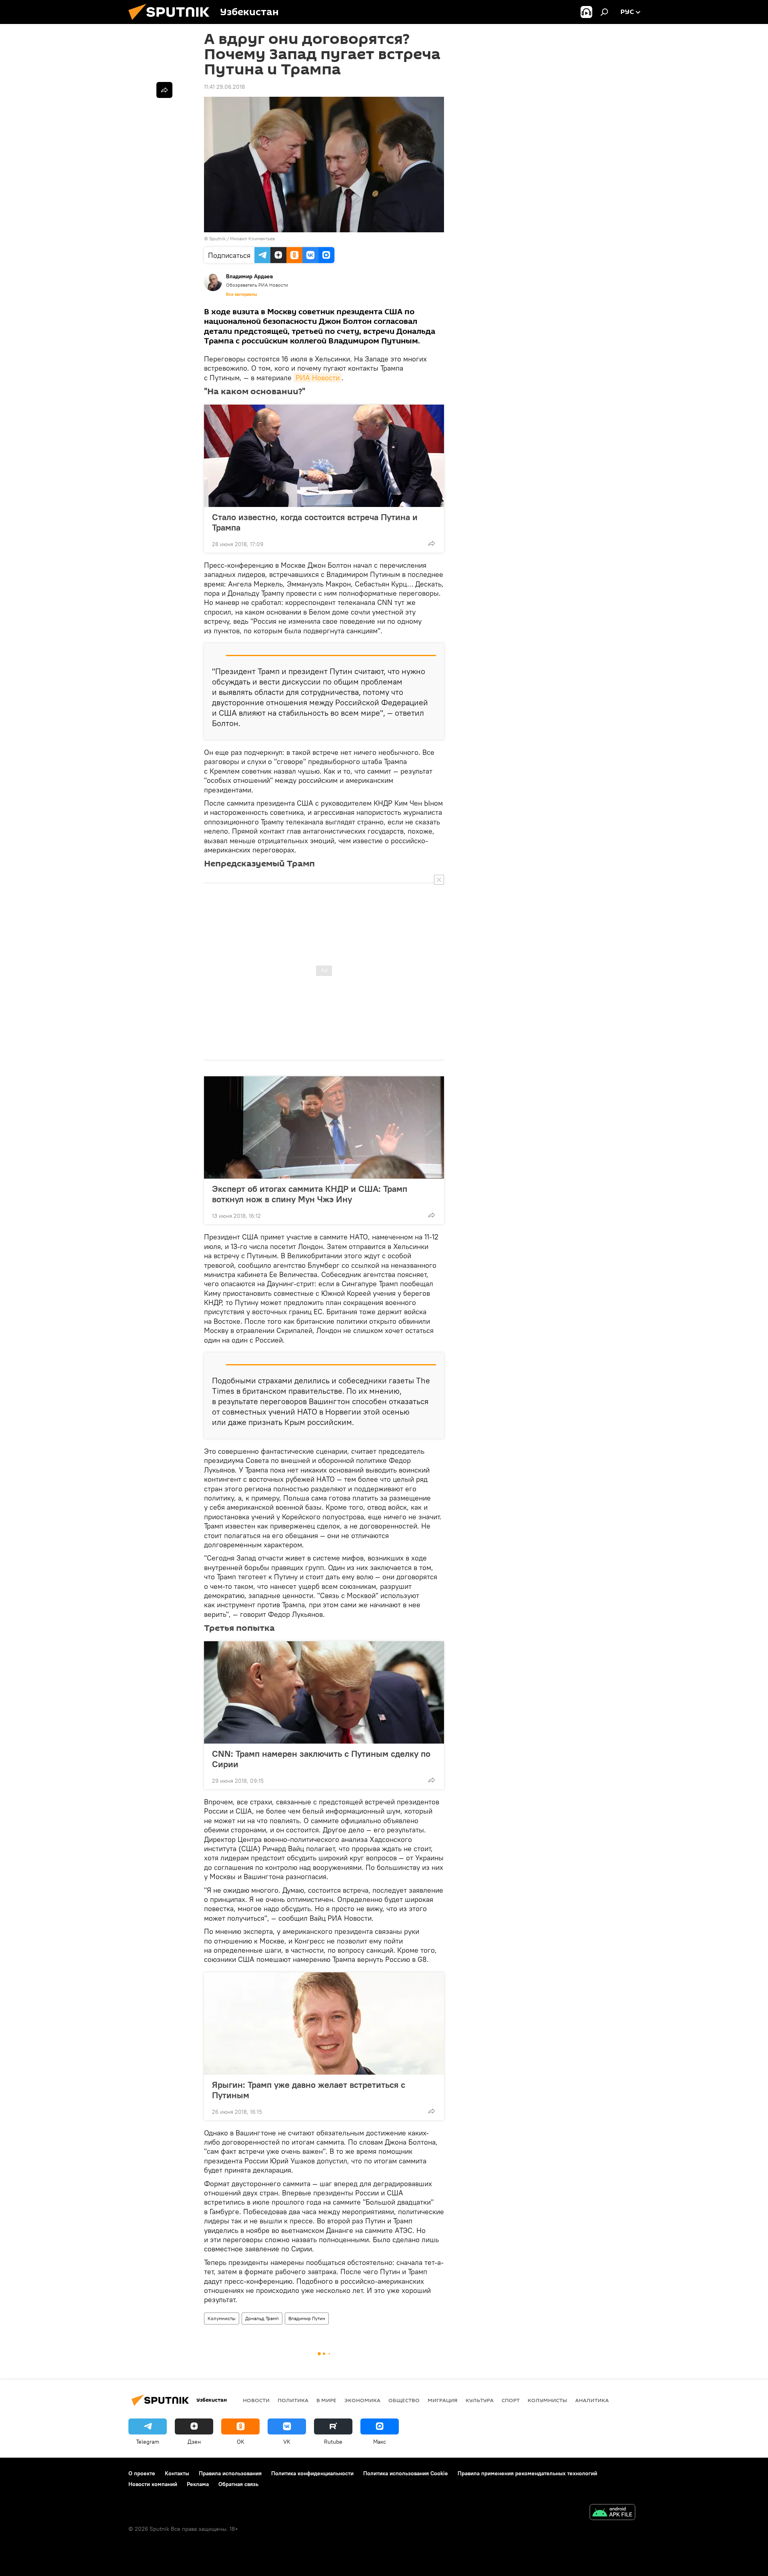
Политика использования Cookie (406, 2473)
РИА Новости (318, 378)
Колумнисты (222, 2318)
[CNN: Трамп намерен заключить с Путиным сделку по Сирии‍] (324, 1692)
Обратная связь (238, 2484)
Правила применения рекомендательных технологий (527, 2473)
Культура (480, 2400)
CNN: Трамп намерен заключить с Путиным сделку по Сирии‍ (321, 1759)
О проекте (142, 2473)
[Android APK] (612, 2513)
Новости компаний (153, 2484)
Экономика (362, 2400)
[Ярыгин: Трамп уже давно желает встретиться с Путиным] (324, 2023)
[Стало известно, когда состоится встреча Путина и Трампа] (324, 456)
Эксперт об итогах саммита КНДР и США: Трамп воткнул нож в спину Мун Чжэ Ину (310, 1194)
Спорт (511, 2400)
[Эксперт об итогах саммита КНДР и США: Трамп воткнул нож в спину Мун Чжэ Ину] (324, 1127)
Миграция (443, 2400)
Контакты (177, 2473)
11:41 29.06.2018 (224, 87)
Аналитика (592, 2400)
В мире (326, 2400)
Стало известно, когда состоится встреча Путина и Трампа (315, 522)
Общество (404, 2400)
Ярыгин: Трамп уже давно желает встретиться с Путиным (309, 2090)
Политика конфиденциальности (312, 2473)
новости (256, 2400)
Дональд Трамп (262, 2318)
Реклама (198, 2484)
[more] (432, 543)
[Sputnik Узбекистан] (172, 22)
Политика (293, 2400)
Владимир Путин (307, 2318)
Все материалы (242, 294)
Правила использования (230, 2473)
